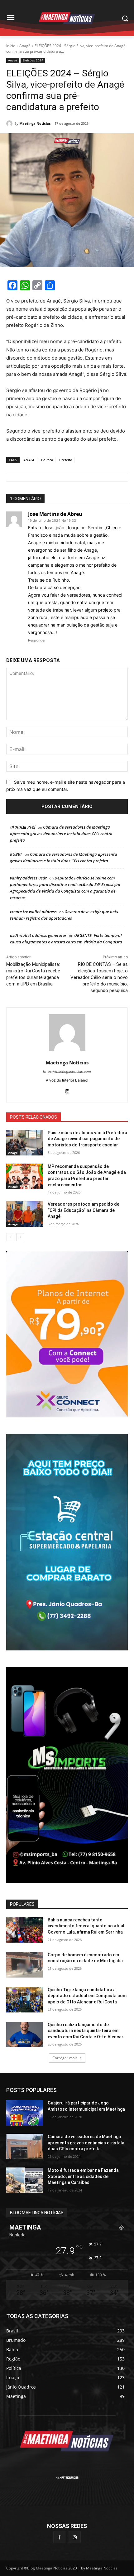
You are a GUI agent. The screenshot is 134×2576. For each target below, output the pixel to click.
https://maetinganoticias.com (67, 1072)
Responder (37, 640)
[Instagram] (67, 1090)
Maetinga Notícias (35, 123)
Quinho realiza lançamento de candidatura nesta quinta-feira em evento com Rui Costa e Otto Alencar (86, 2031)
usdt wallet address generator (38, 935)
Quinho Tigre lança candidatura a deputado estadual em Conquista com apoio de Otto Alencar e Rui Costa (87, 1996)
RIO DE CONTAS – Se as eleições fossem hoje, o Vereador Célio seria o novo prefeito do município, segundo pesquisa (99, 977)
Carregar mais (65, 2058)
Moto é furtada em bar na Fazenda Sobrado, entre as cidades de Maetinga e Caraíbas (83, 2176)
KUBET (16, 854)
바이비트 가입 (23, 827)
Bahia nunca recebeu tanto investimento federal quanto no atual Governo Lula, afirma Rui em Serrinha (86, 1926)
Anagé (25, 46)
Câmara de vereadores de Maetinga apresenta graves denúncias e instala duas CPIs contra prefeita (61, 834)
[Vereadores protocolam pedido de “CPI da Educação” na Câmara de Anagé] (24, 1214)
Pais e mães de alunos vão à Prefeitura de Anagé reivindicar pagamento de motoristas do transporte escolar (87, 1139)
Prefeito (66, 460)
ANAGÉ (29, 460)
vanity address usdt (28, 878)
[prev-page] (10, 1237)
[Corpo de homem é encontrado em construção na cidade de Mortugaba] (24, 1965)
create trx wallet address (33, 912)
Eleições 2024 (33, 60)
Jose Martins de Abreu (55, 514)
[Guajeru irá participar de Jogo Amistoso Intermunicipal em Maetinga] (24, 2113)
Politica (47, 460)
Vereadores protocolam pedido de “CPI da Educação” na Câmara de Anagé (84, 1210)
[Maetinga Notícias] (10, 123)
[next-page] (20, 1237)
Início (11, 46)
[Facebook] (59, 2537)
